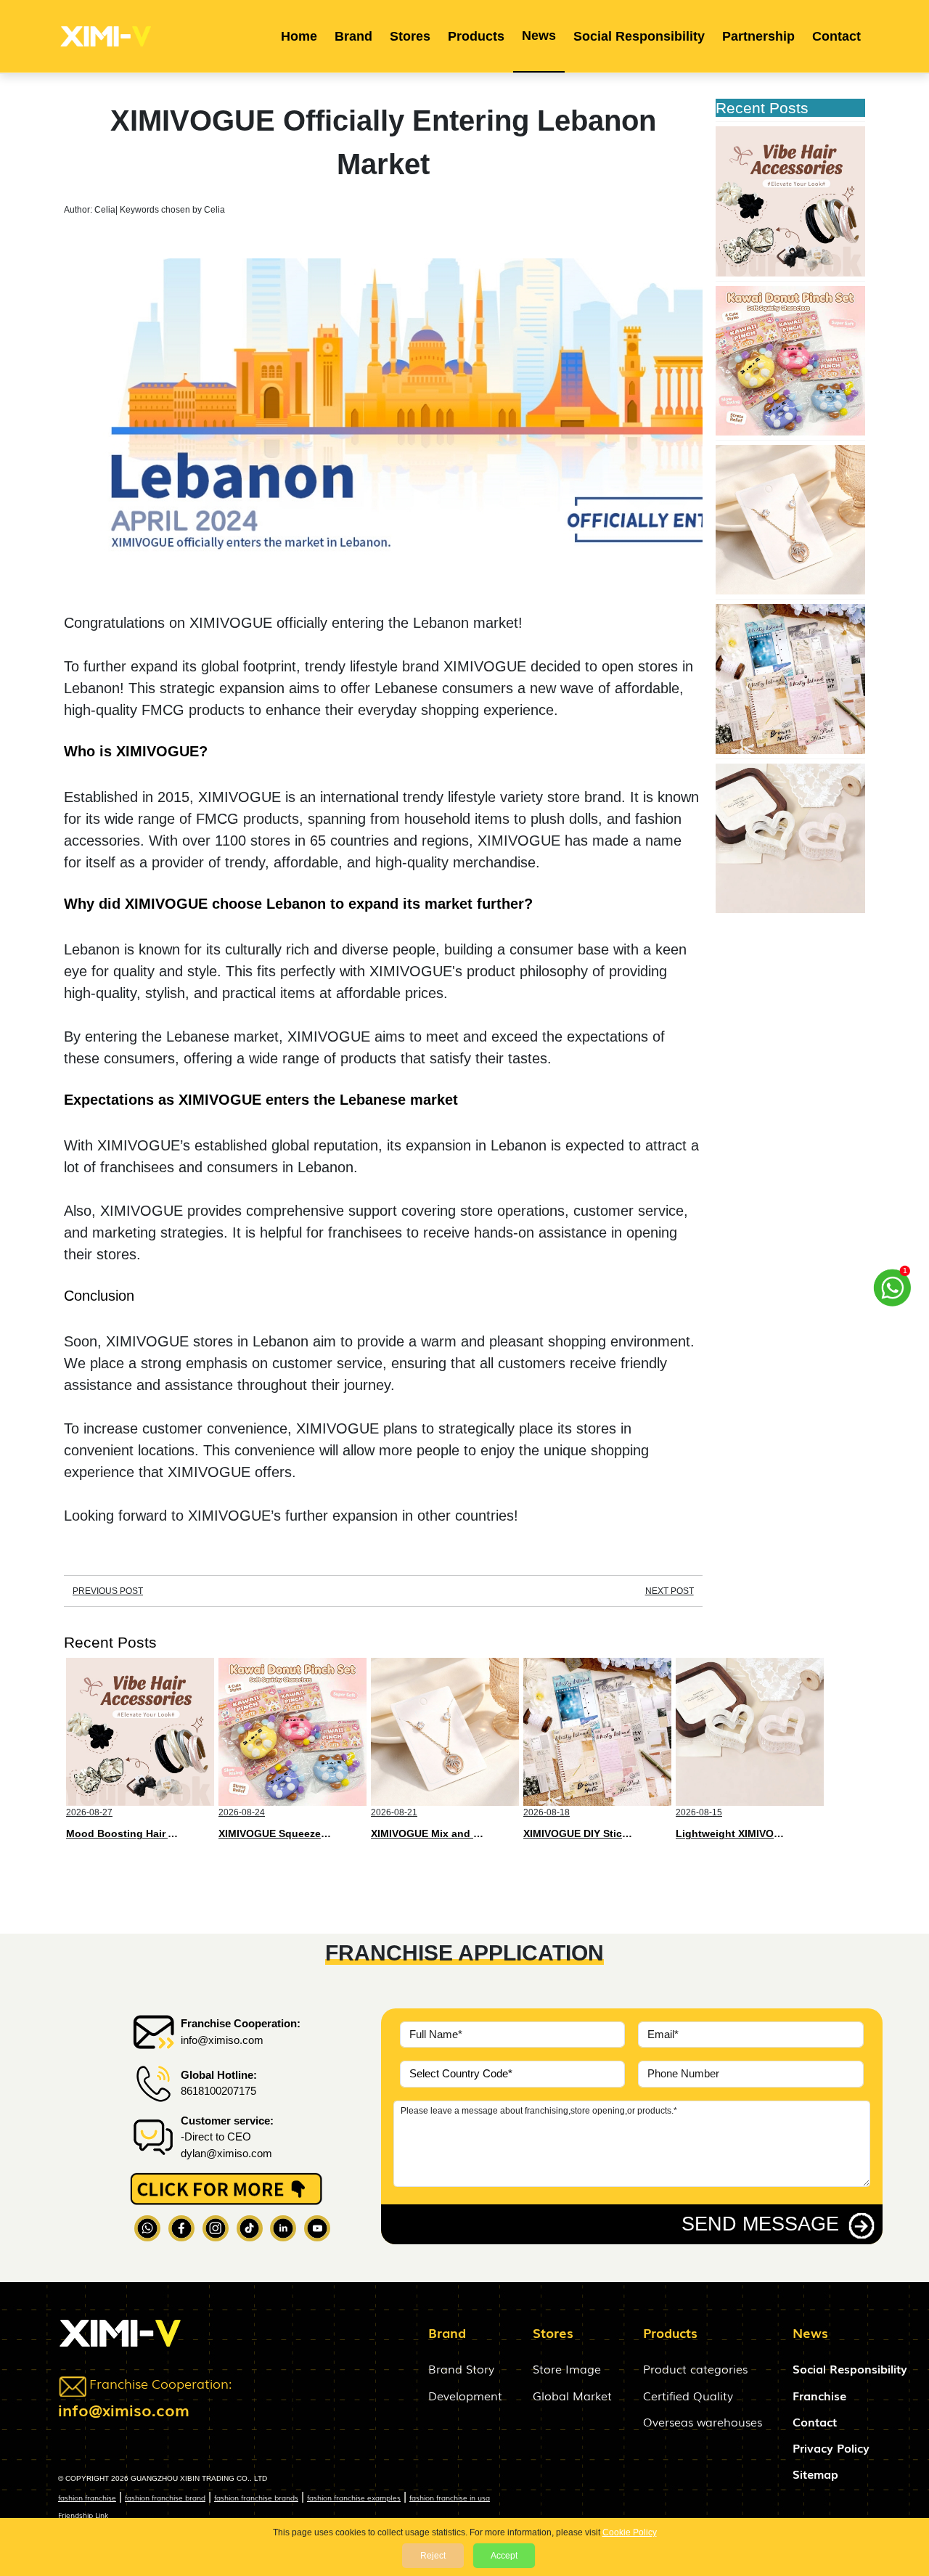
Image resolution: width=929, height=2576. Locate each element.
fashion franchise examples (354, 2497)
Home (299, 36)
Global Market (572, 2395)
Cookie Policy (630, 2532)
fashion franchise (87, 2497)
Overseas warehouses (703, 2421)
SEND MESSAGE (760, 2224)
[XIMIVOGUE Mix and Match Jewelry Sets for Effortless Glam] (790, 520)
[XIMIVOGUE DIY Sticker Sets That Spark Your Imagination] (790, 679)
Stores (410, 36)
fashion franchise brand (165, 2497)
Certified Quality (688, 2395)
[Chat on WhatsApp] (893, 1281)
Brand (353, 36)
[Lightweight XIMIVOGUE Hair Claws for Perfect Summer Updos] (790, 838)
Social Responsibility (639, 36)
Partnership (758, 36)
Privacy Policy (831, 2448)
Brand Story (461, 2368)
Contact (836, 36)
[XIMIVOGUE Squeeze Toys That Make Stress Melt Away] (790, 361)
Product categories (695, 2368)
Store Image (567, 2368)
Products (476, 36)
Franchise (819, 2395)
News (539, 36)
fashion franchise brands (256, 2497)
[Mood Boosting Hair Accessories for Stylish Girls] (790, 201)
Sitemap (815, 2474)
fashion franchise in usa (450, 2497)
